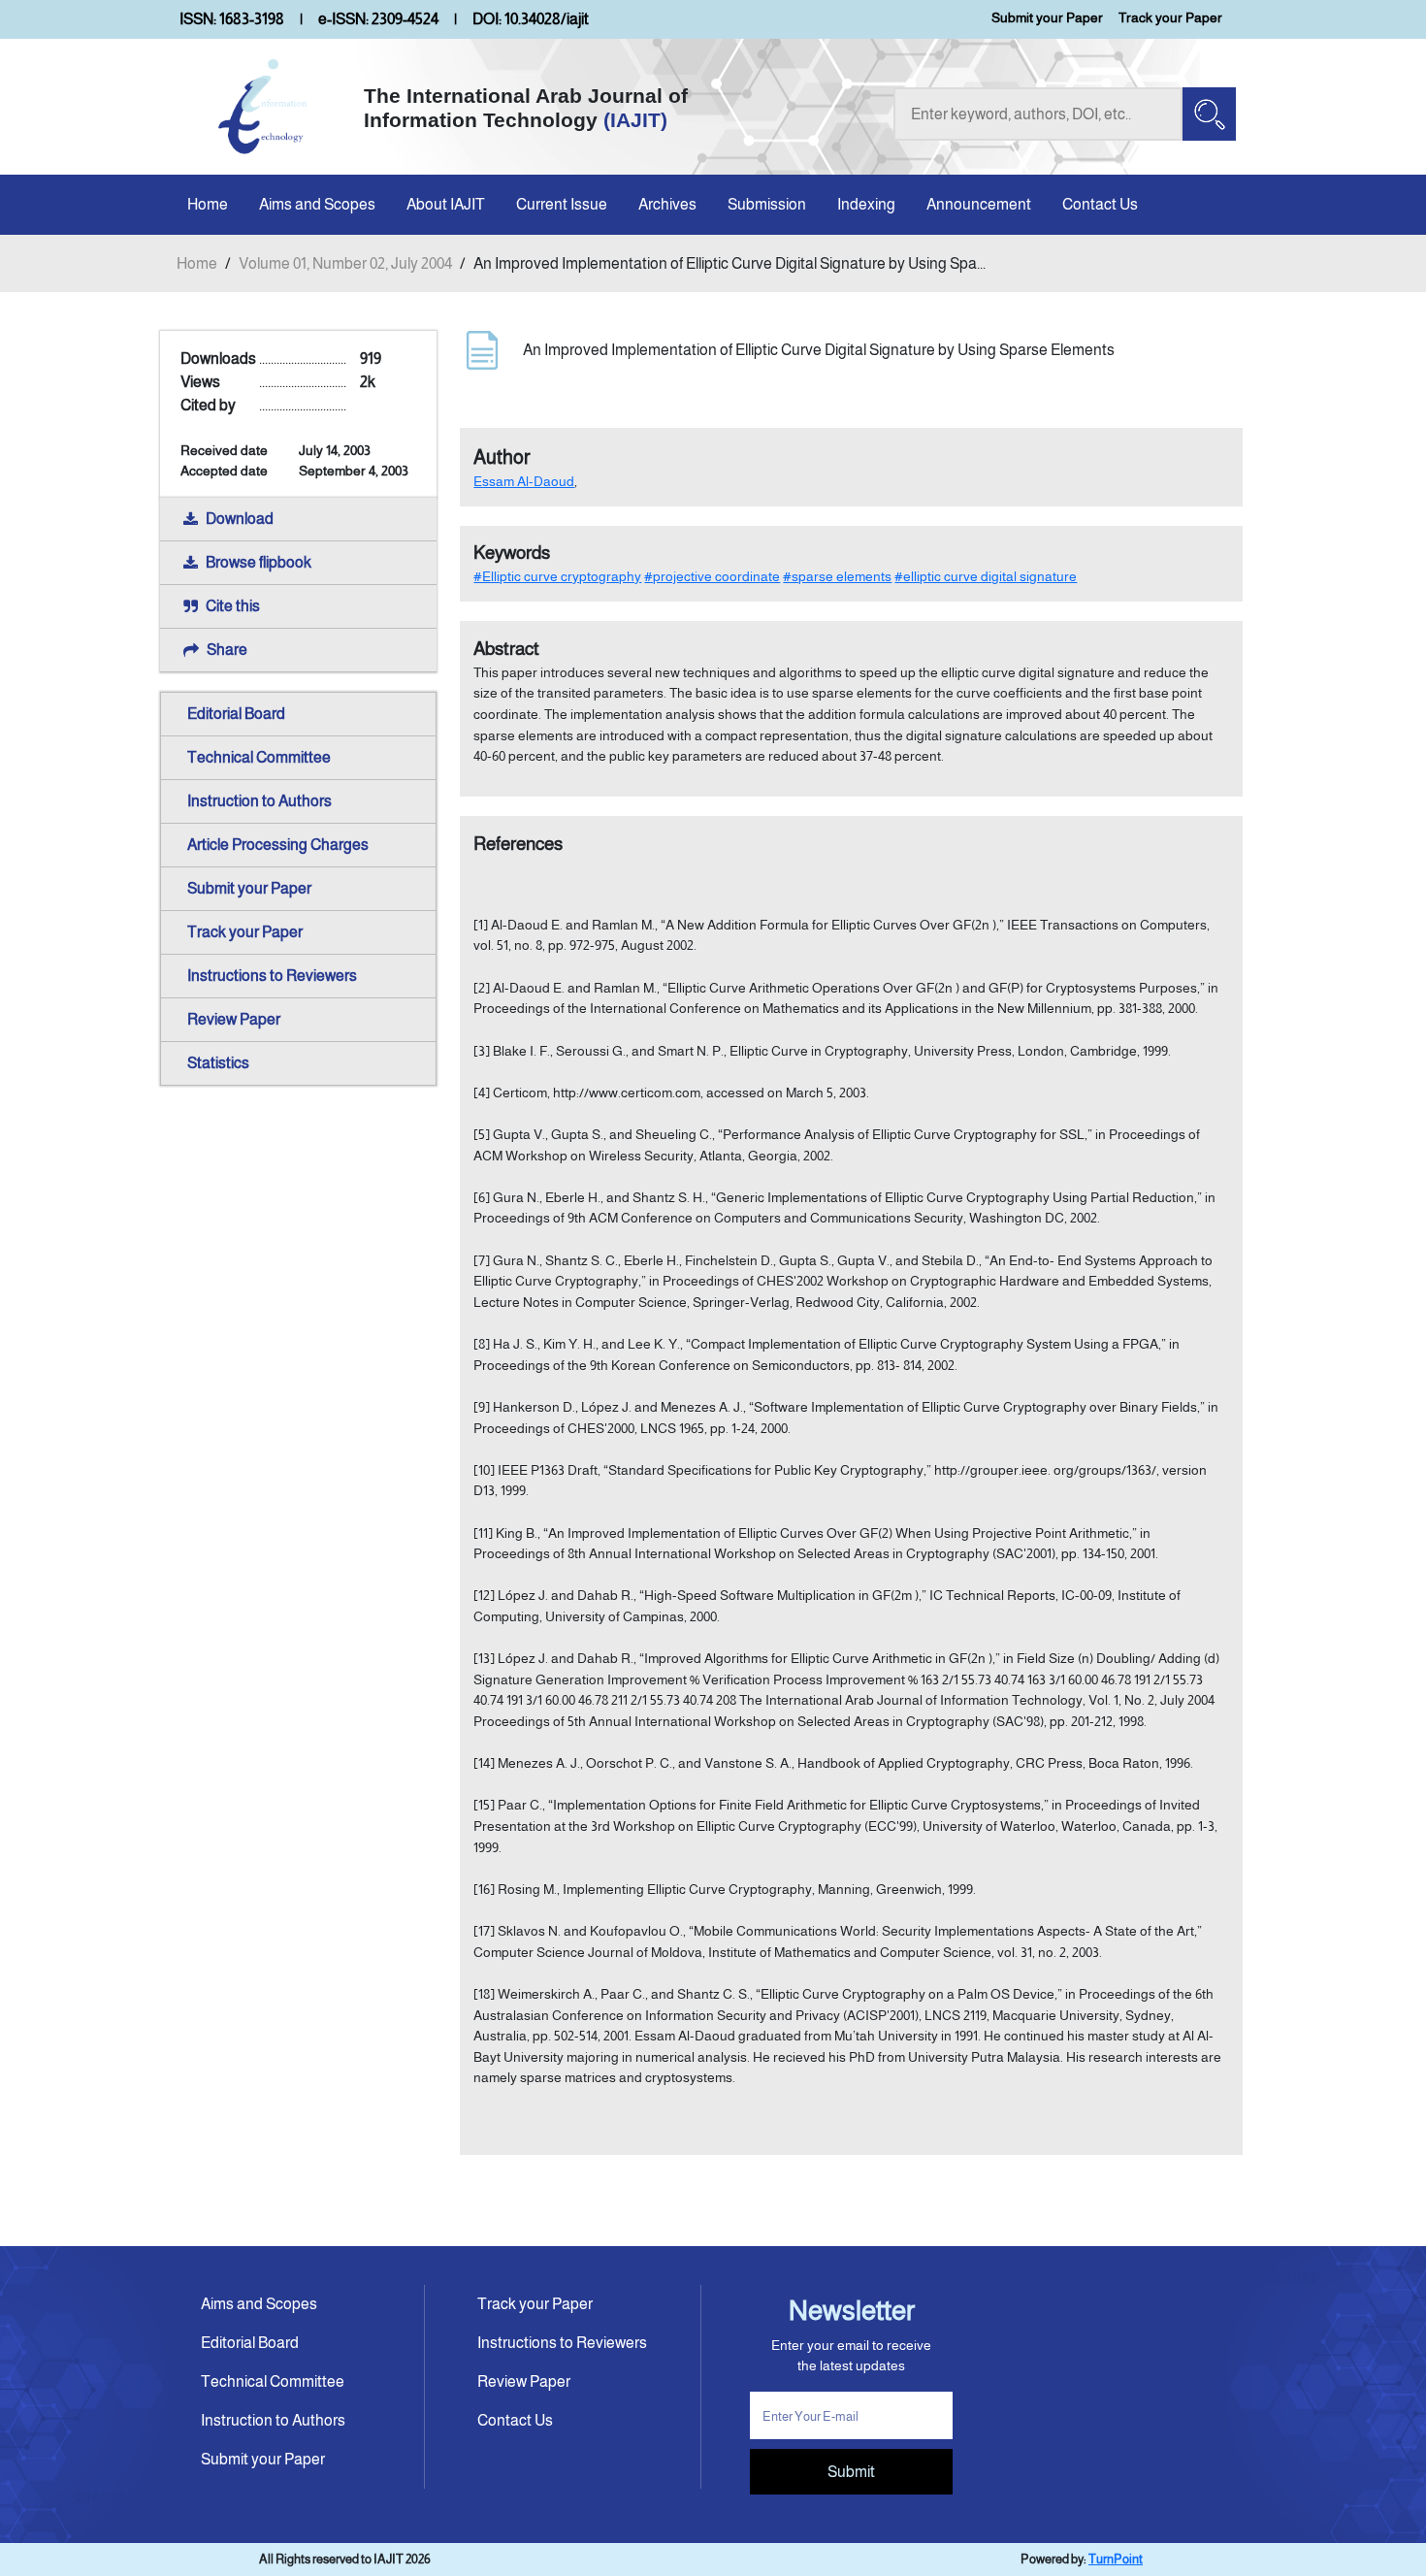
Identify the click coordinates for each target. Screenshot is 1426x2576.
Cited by (208, 405)
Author (502, 457)
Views (200, 382)
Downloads (218, 359)
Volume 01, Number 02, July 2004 (345, 263)
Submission (767, 204)
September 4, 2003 (354, 471)
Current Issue (562, 204)
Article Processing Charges (278, 845)
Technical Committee (259, 757)
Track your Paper (1170, 17)
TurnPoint (1116, 2559)
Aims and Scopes (317, 204)
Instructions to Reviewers (272, 976)
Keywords (512, 553)
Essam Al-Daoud (524, 481)
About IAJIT (446, 204)
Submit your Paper (1047, 17)
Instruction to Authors (259, 801)
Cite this (233, 606)
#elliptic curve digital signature (986, 576)
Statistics (218, 1063)
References (518, 844)
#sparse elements (837, 576)
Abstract (506, 649)
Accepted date (224, 471)
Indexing (866, 204)
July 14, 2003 (335, 450)
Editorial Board (236, 714)
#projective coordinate (712, 576)
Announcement (979, 204)
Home (208, 204)
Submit (851, 2472)
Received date (224, 450)
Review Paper (234, 1019)
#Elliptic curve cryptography (557, 576)
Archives (667, 204)
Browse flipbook (259, 562)
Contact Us (1100, 204)
